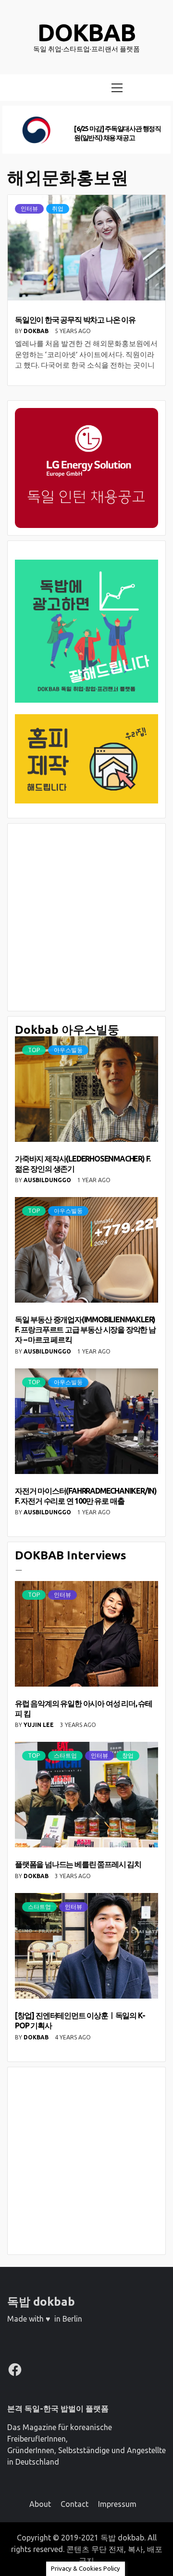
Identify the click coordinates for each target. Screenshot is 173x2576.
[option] (86, 130)
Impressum (117, 2504)
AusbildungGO (48, 1180)
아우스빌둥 (68, 1050)
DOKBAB (37, 331)
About (40, 2504)
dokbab (86, 32)
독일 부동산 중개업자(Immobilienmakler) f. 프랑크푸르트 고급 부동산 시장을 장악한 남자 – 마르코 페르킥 (85, 1330)
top (34, 1050)
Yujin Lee (39, 1725)
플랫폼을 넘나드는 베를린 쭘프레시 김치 (78, 1864)
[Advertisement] (86, 917)
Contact (74, 2504)
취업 (58, 209)
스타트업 (65, 1755)
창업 (128, 1755)
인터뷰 (29, 209)
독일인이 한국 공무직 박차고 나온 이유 (75, 320)
